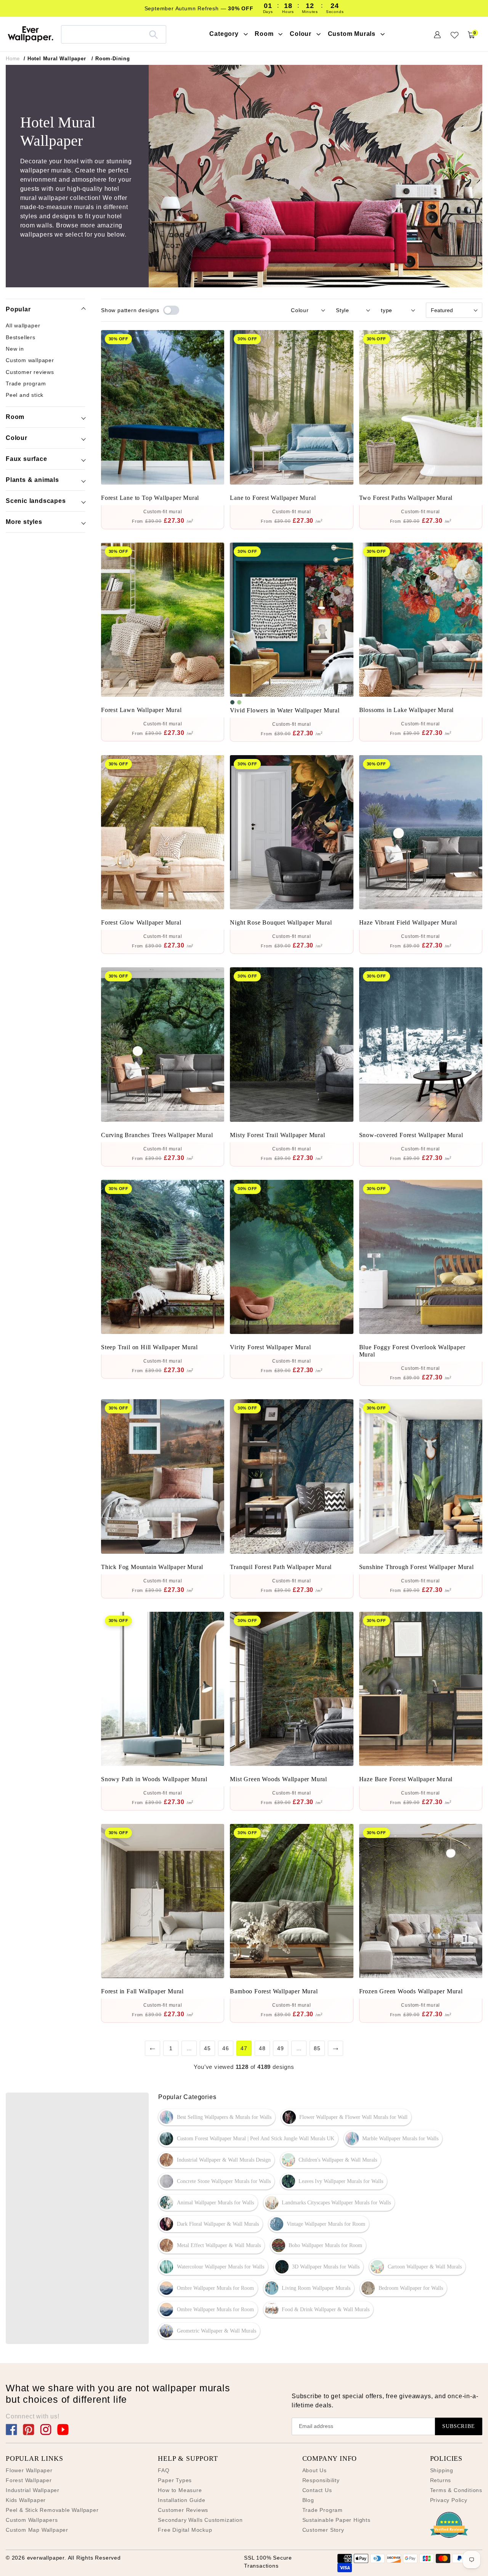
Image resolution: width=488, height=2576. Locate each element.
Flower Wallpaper (29, 2470)
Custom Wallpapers (32, 2520)
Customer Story (323, 2530)
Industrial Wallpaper (33, 2490)
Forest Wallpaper (29, 2480)
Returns (441, 2480)
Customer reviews (30, 372)
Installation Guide (181, 2500)
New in (15, 349)
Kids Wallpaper (26, 2500)
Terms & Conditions (456, 2490)
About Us (315, 2470)
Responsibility (321, 2480)
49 (281, 2048)
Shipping (442, 2470)
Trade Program (323, 2510)
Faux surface (26, 459)
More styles (24, 522)
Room (15, 417)
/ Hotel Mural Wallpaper (55, 59)
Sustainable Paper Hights (336, 2520)
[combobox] (114, 34)
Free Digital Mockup (185, 2530)
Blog (308, 2500)
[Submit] (153, 34)
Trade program (26, 383)
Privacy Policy (449, 2500)
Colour (17, 438)
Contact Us (317, 2490)
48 (262, 2048)
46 (226, 2048)
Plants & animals (32, 480)
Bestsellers (21, 337)
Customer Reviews (183, 2510)
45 (207, 2048)
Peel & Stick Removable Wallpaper (52, 2510)
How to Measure (180, 2490)
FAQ (164, 2470)
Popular (18, 309)
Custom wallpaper (30, 360)
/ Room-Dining (111, 59)
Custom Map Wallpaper (37, 2530)
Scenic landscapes (36, 501)
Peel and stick (25, 395)
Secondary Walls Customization (200, 2520)
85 (317, 2048)
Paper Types (175, 2480)
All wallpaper (23, 325)
